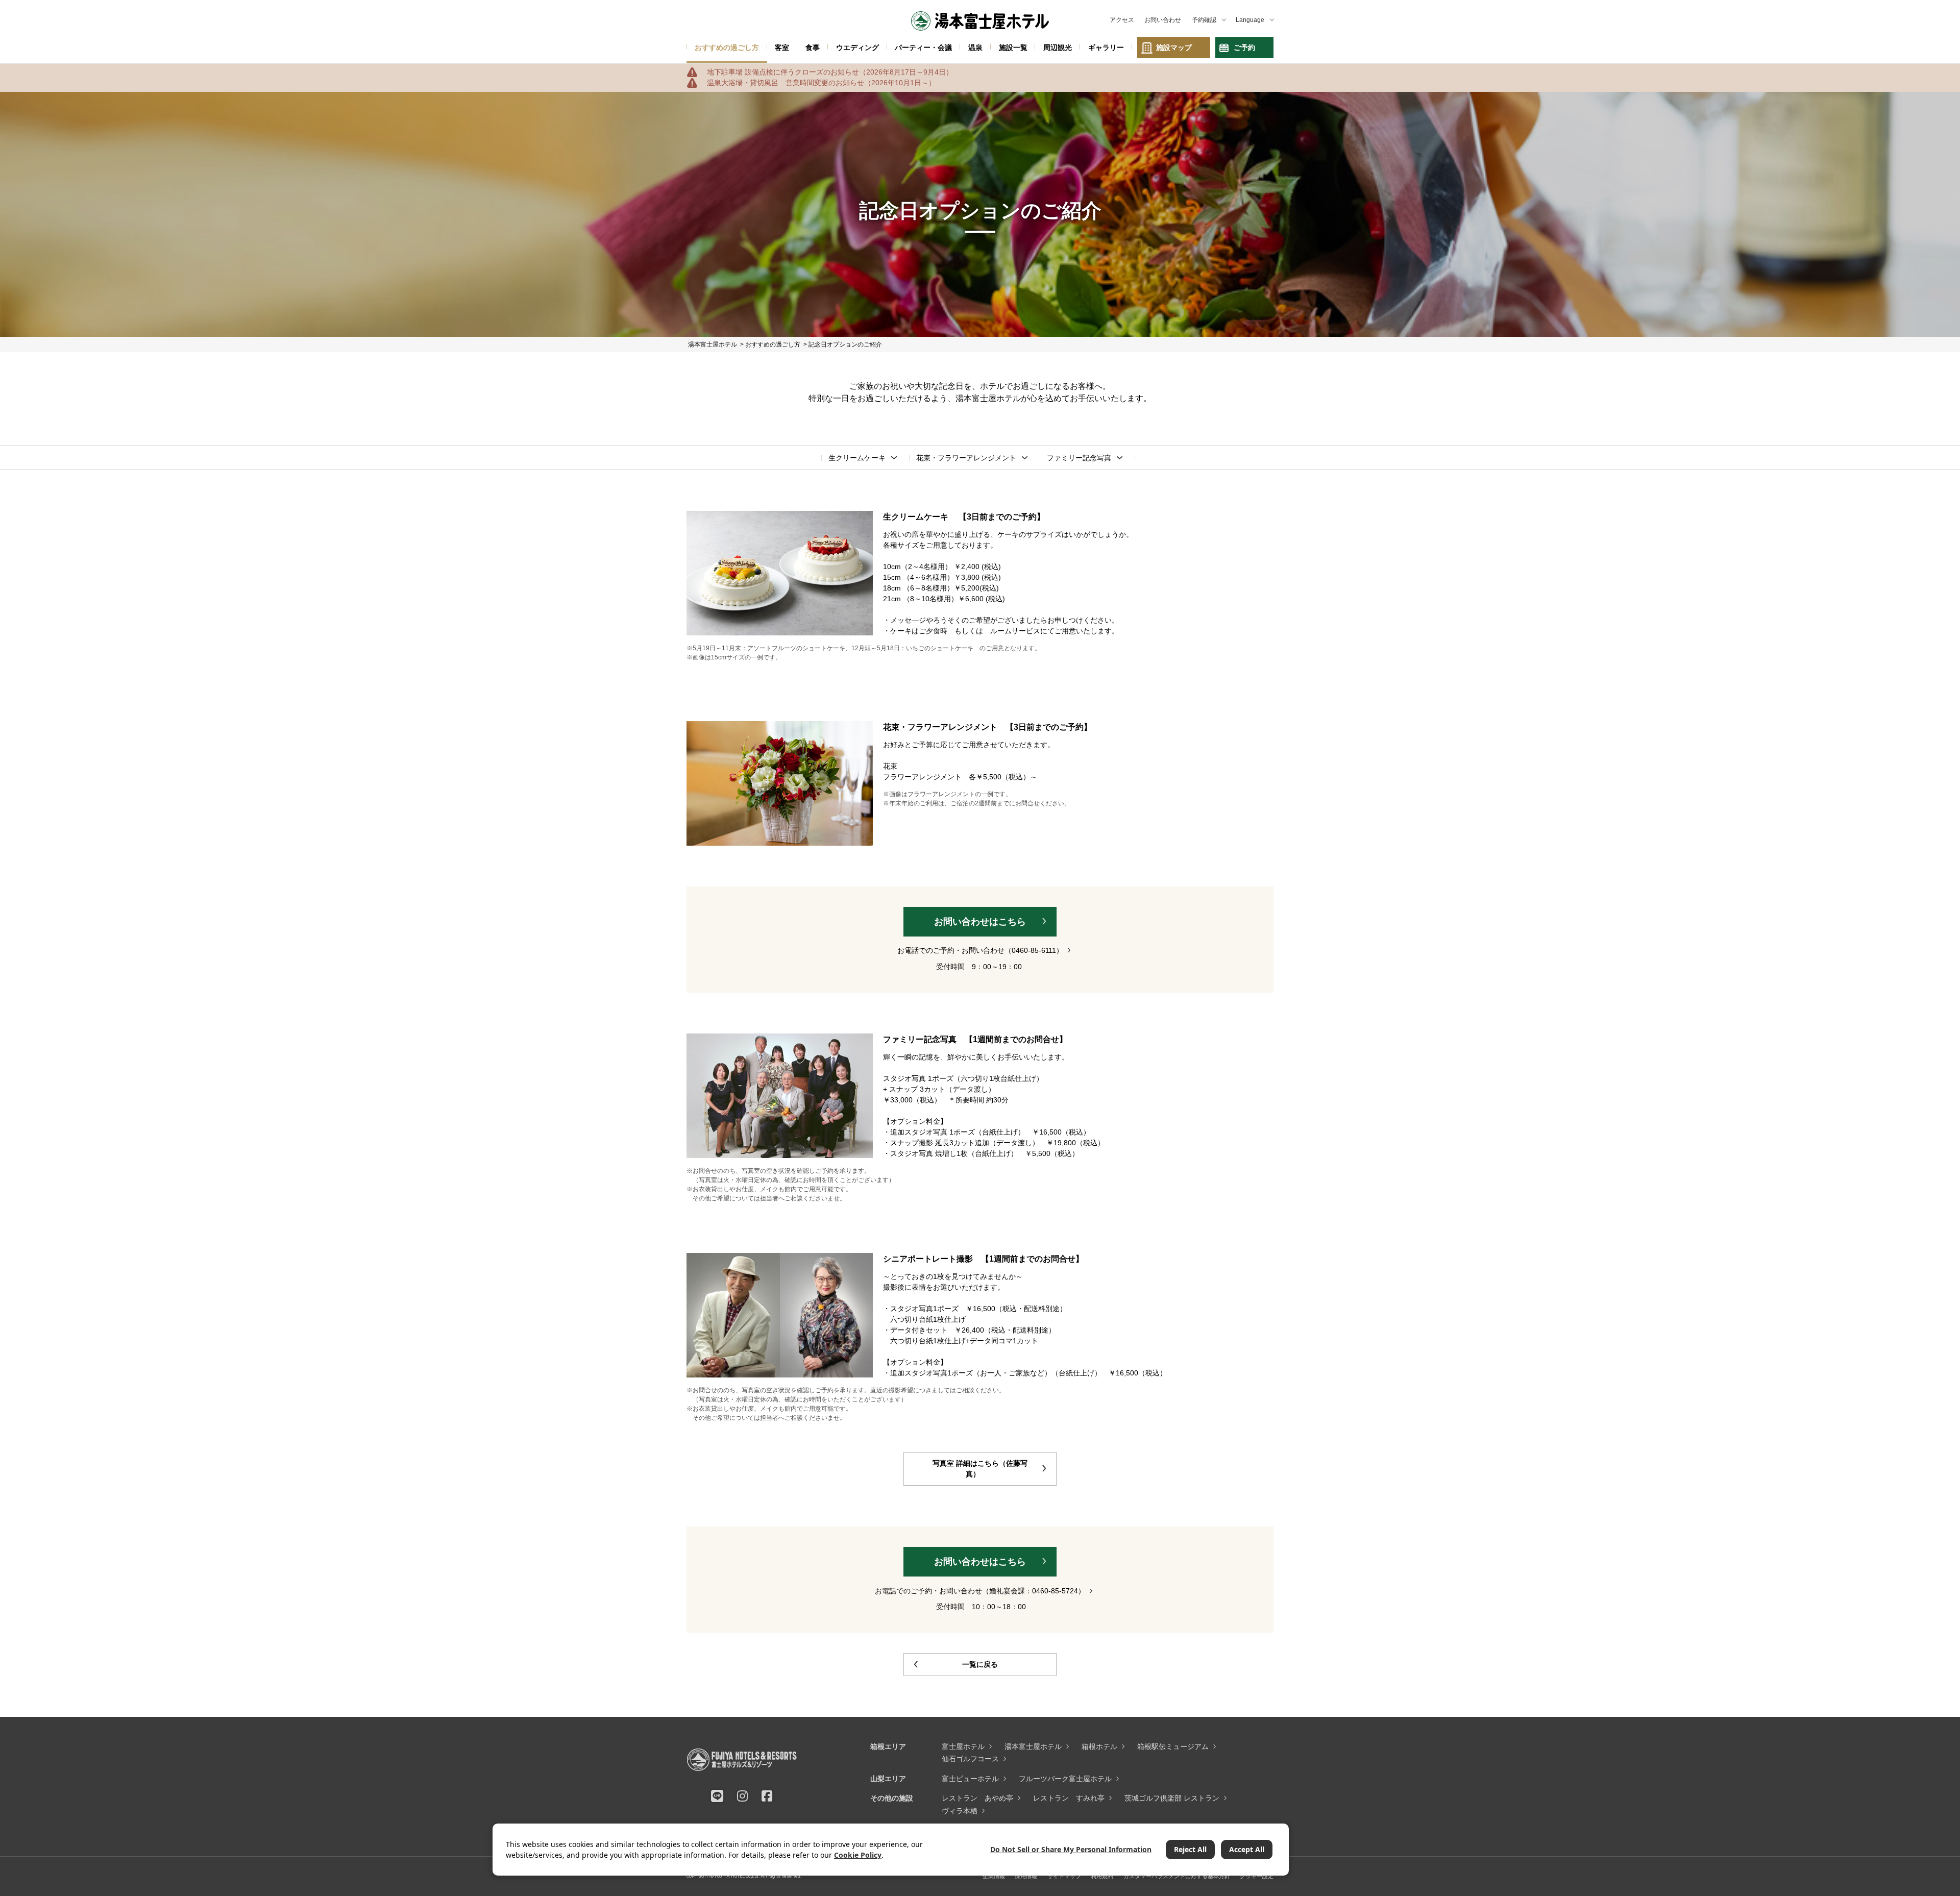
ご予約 (1244, 47)
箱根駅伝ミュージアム (1173, 1746)
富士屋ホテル (963, 1746)
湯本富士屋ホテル (1033, 1746)
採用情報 (1026, 1876)
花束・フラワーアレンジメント (966, 458)
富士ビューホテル (970, 1779)
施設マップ (1174, 47)
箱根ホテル (1099, 1746)
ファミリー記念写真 (1079, 458)
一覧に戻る (980, 1664)
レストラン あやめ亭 (977, 1798)
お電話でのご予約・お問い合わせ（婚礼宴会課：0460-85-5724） (980, 1591)
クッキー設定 (1257, 1876)
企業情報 (994, 1876)
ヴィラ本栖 (960, 1811)
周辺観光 (1058, 47)
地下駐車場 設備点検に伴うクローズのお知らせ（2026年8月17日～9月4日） (830, 72)
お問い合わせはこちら (980, 922)
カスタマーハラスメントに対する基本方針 (1177, 1876)
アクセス (1122, 20)
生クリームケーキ (857, 458)
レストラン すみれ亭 (1069, 1798)
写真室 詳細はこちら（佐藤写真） (980, 1469)
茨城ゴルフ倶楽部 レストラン (1172, 1798)
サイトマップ (1064, 1876)
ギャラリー (1106, 47)
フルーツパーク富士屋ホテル (1065, 1779)
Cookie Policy (858, 1855)
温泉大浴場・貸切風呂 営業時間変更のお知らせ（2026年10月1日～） (821, 83)
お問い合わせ (1163, 20)
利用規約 (1102, 1876)
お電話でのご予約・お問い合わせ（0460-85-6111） (980, 950)
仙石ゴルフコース (970, 1759)
